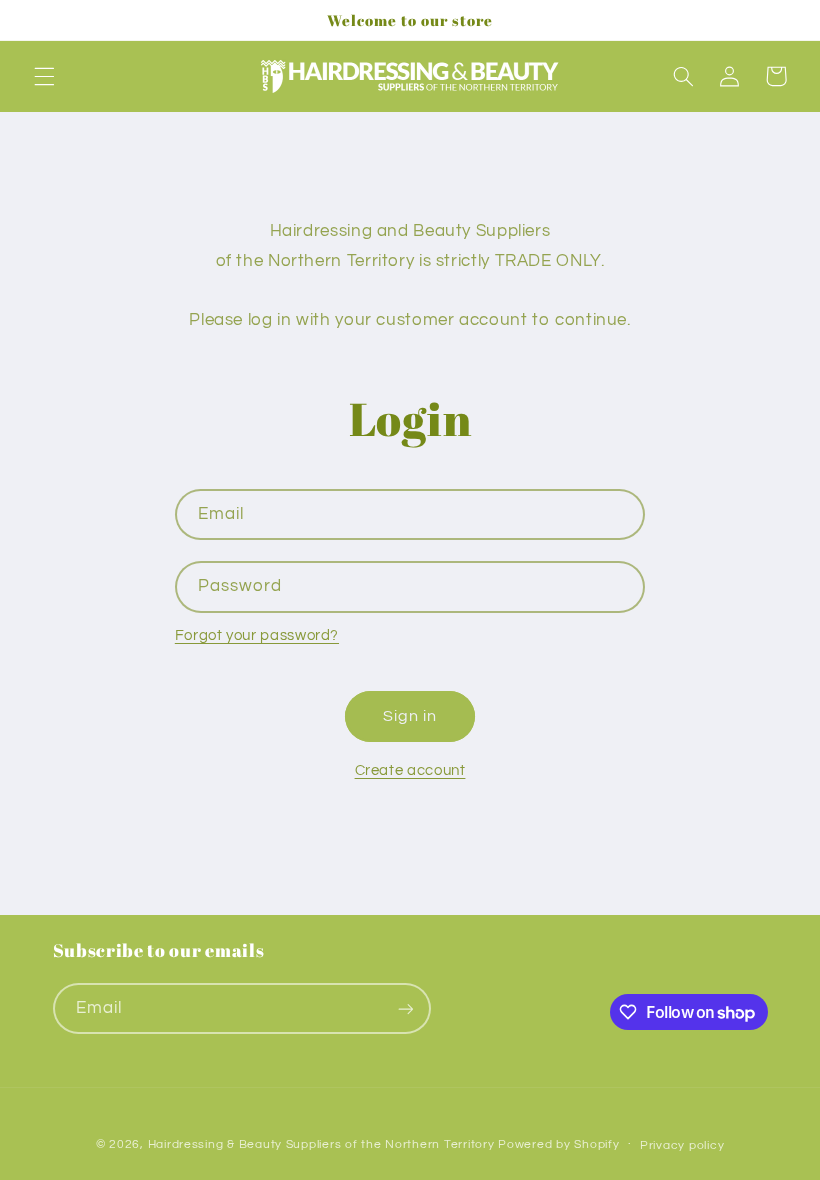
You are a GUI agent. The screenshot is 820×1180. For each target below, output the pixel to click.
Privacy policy (682, 1145)
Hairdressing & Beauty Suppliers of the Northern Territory (321, 1144)
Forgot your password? (257, 635)
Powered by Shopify (558, 1144)
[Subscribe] (405, 1008)
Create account (410, 770)
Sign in (410, 716)
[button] (44, 76)
